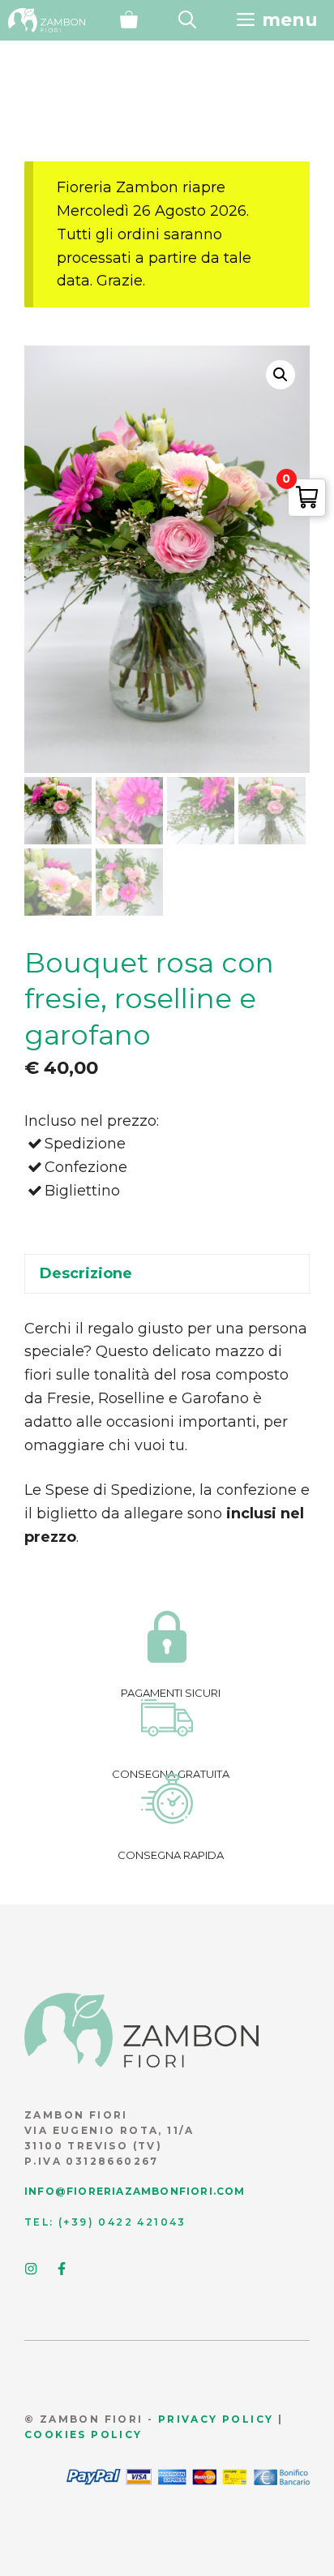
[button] (280, 375)
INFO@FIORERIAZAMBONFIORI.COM (135, 2191)
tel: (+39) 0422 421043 (105, 2222)
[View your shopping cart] (129, 20)
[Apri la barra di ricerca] (187, 20)
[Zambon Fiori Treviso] (47, 20)
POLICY (246, 2419)
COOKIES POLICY (83, 2434)
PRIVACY (188, 2419)
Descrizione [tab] (86, 1273)
